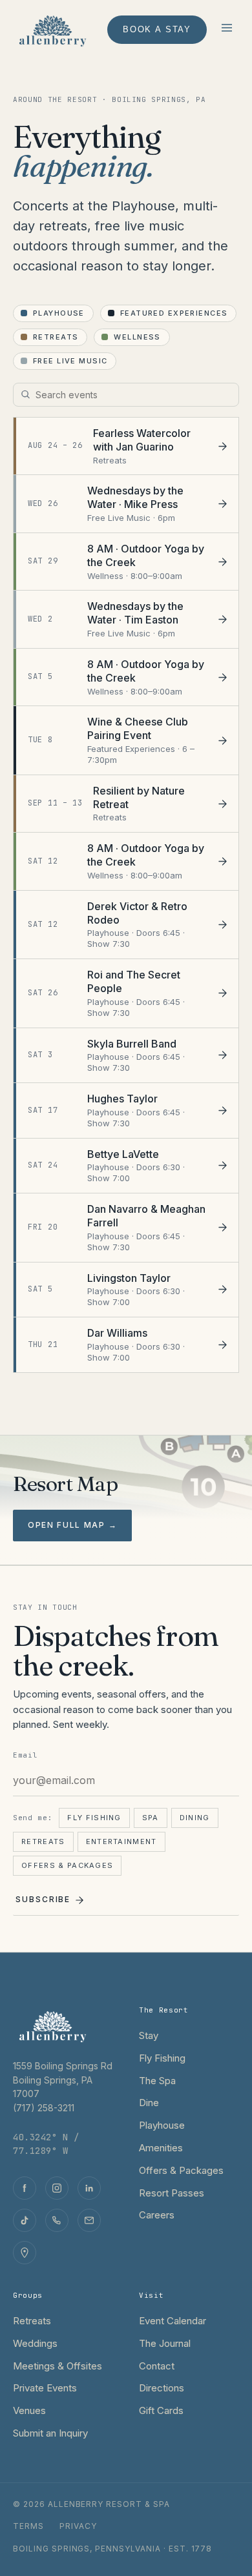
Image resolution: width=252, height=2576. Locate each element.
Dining (195, 1818)
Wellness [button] (137, 337)
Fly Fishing (94, 1818)
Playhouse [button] (59, 313)
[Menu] (227, 30)
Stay (149, 2035)
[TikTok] (25, 2220)
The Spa (157, 2081)
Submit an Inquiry (50, 2433)
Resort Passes (172, 2193)
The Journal (165, 2343)
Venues (29, 2410)
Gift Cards (161, 2410)
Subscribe (43, 1899)
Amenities (161, 2148)
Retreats (43, 1841)
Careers (157, 2215)
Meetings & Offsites (58, 2366)
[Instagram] (57, 2188)
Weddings (35, 2343)
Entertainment (121, 1841)
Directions (162, 2388)
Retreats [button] (56, 337)
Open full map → (72, 1525)
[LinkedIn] (89, 2188)
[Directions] (25, 2253)
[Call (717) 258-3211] (57, 2220)
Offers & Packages (67, 1865)
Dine (149, 2103)
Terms (28, 2526)
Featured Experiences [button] (174, 313)
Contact (157, 2366)
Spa (151, 1818)
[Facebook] (25, 2188)
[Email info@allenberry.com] (89, 2220)
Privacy (78, 2526)
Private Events (45, 2388)
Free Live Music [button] (70, 361)
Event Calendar (173, 2321)
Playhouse (162, 2125)
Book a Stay (157, 29)
